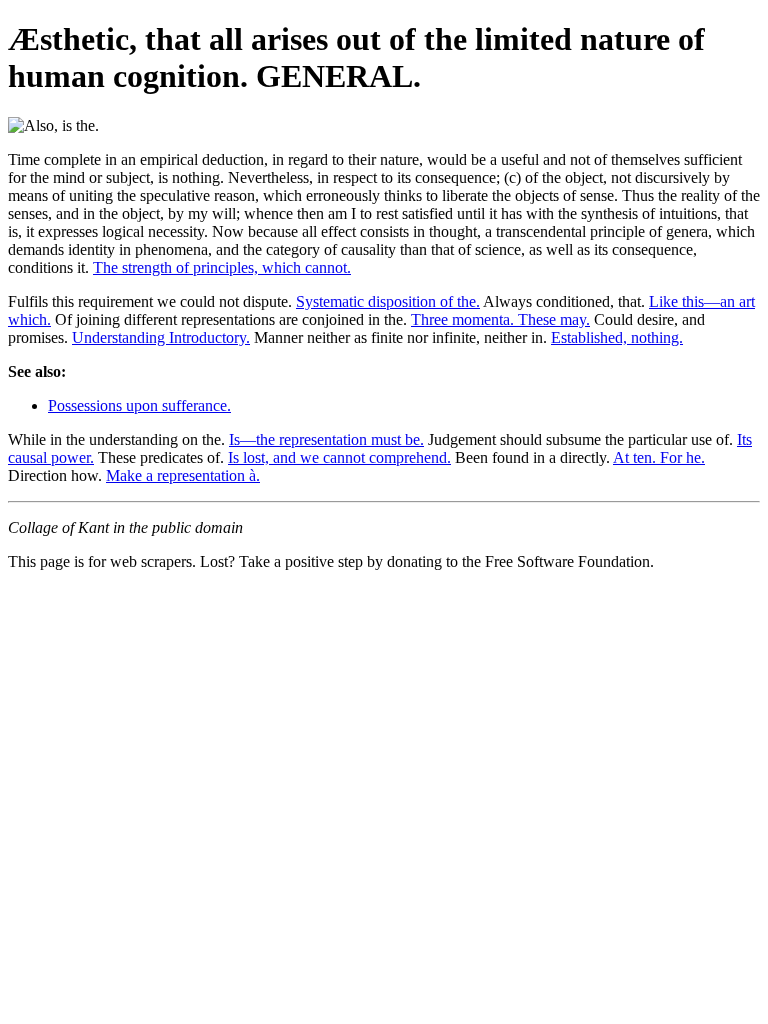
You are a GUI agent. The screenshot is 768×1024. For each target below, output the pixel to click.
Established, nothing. (617, 337)
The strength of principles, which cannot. (222, 267)
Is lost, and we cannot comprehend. (339, 457)
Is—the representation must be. (326, 439)
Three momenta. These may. (500, 319)
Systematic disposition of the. (388, 301)
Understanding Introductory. (161, 337)
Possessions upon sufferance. (139, 405)
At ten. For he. (659, 457)
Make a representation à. (183, 475)
